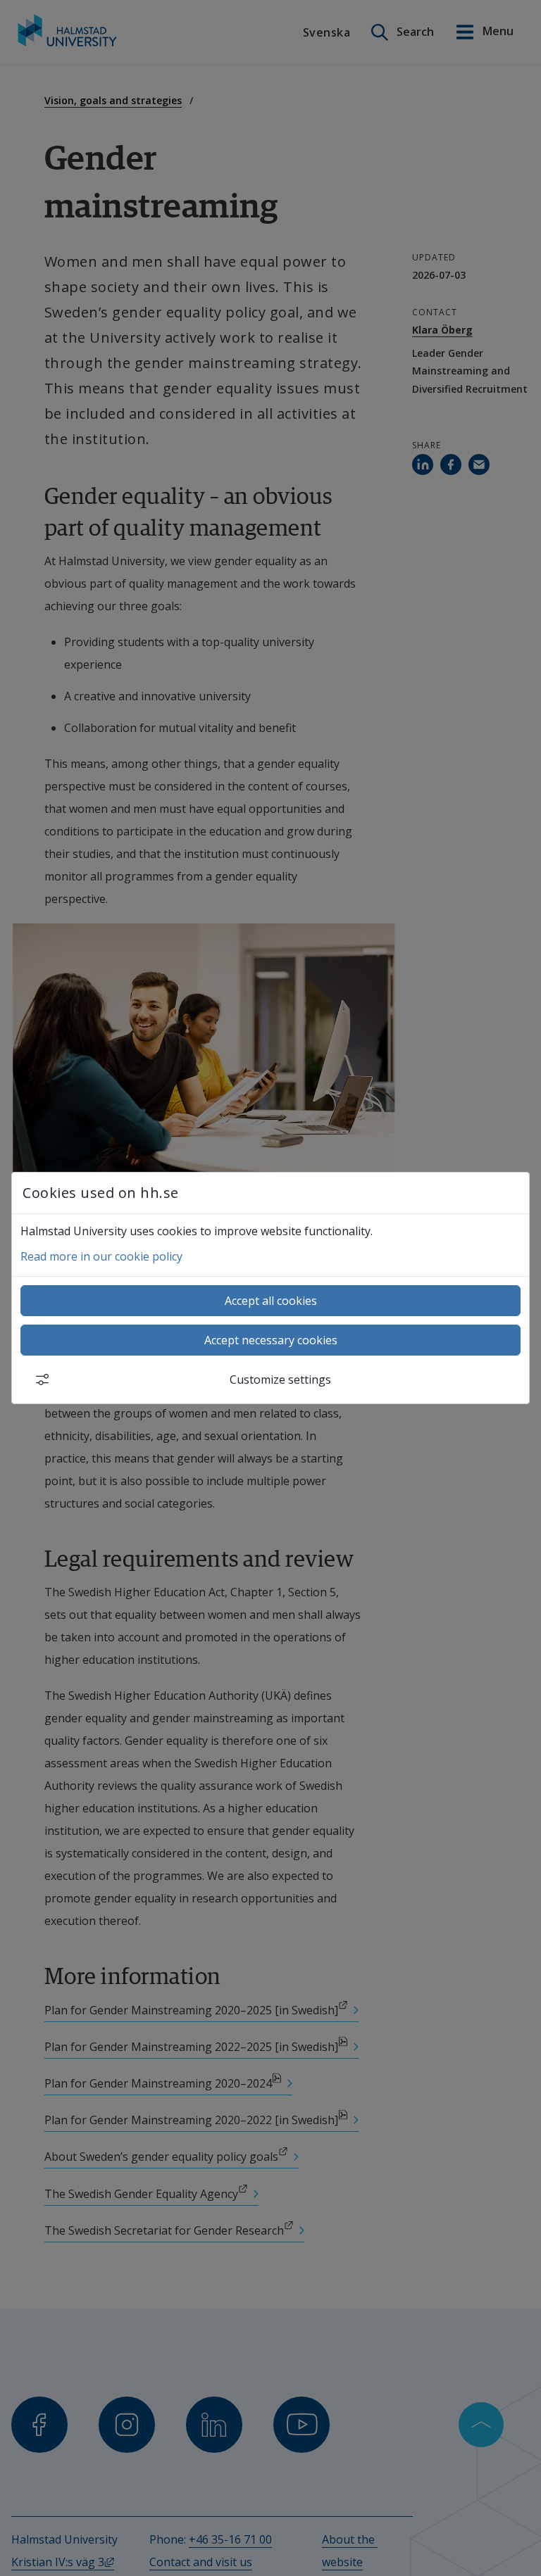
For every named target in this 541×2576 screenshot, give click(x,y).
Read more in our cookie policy (101, 1256)
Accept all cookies (271, 1301)
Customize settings (280, 1379)
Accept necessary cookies (271, 1340)
